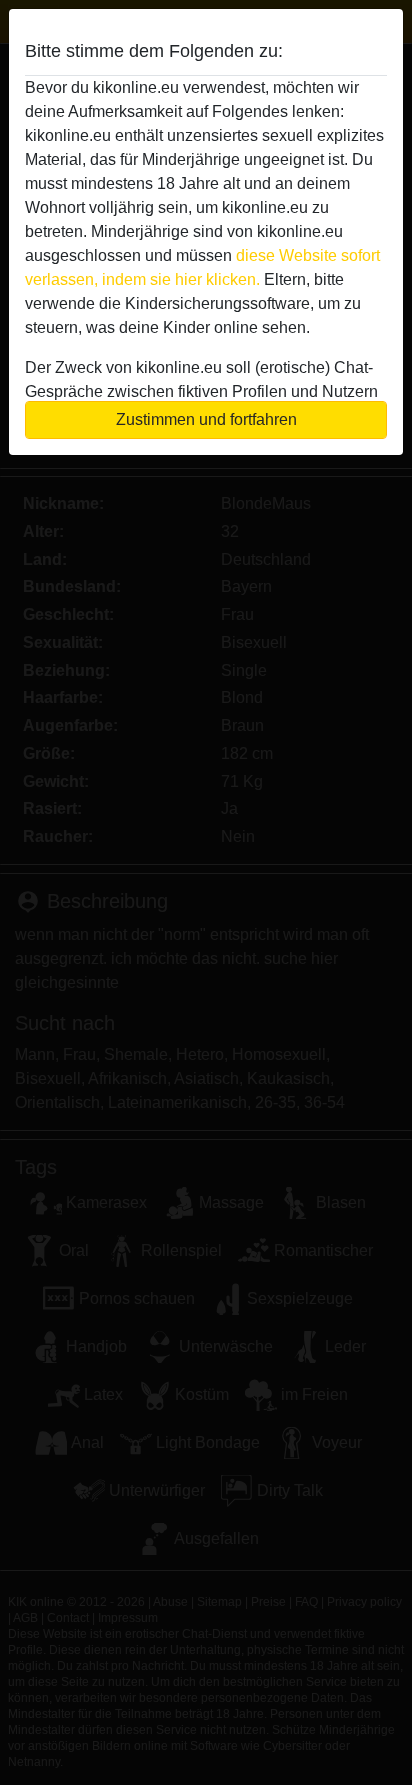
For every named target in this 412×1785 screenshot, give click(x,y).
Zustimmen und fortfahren (206, 419)
